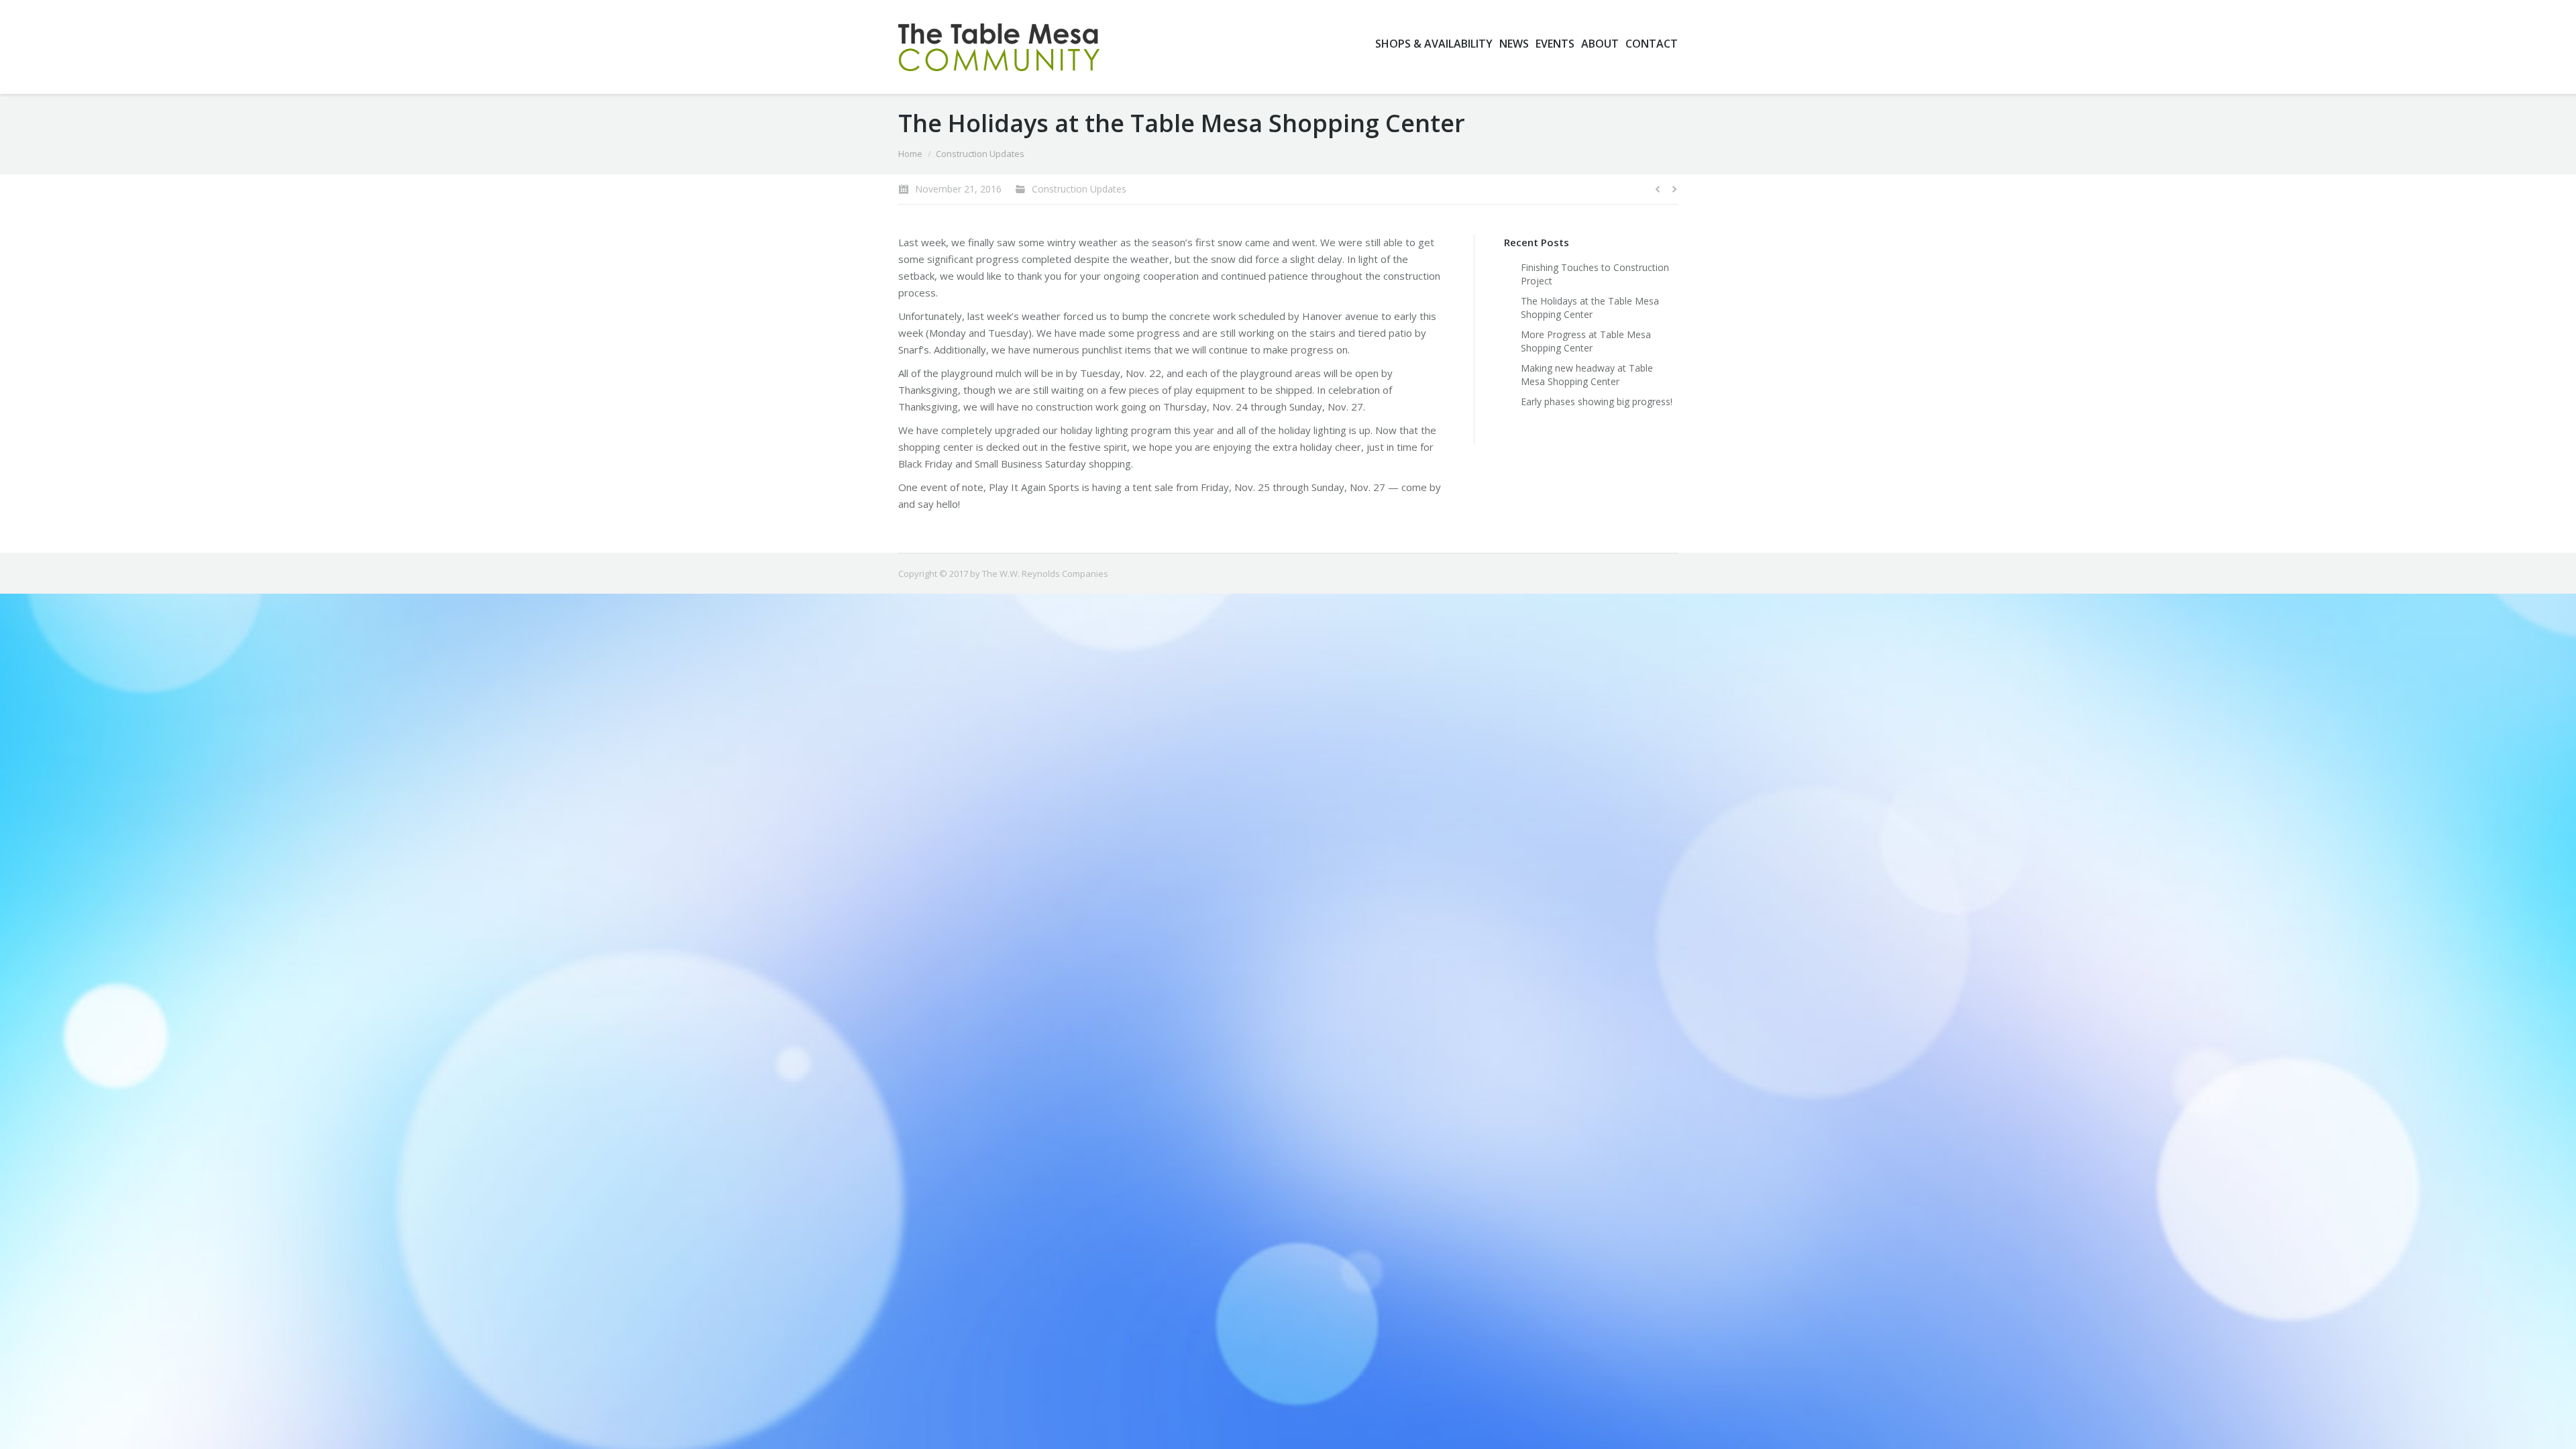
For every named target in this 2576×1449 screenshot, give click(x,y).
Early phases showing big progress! (1597, 401)
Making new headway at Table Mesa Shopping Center (1587, 375)
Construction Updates (980, 154)
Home (910, 154)
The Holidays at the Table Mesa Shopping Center (1590, 308)
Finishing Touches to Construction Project (1595, 274)
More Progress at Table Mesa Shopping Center (1586, 341)
